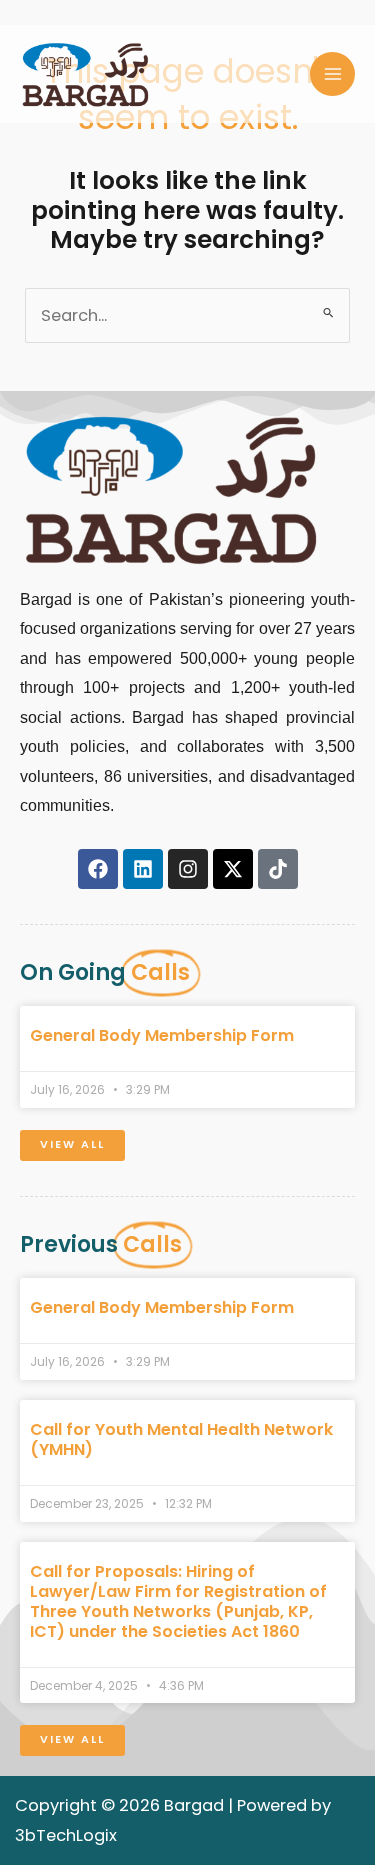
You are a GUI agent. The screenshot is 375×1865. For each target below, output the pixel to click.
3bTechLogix (66, 1835)
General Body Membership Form (162, 1035)
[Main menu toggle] (332, 74)
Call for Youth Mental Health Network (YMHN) (181, 1439)
